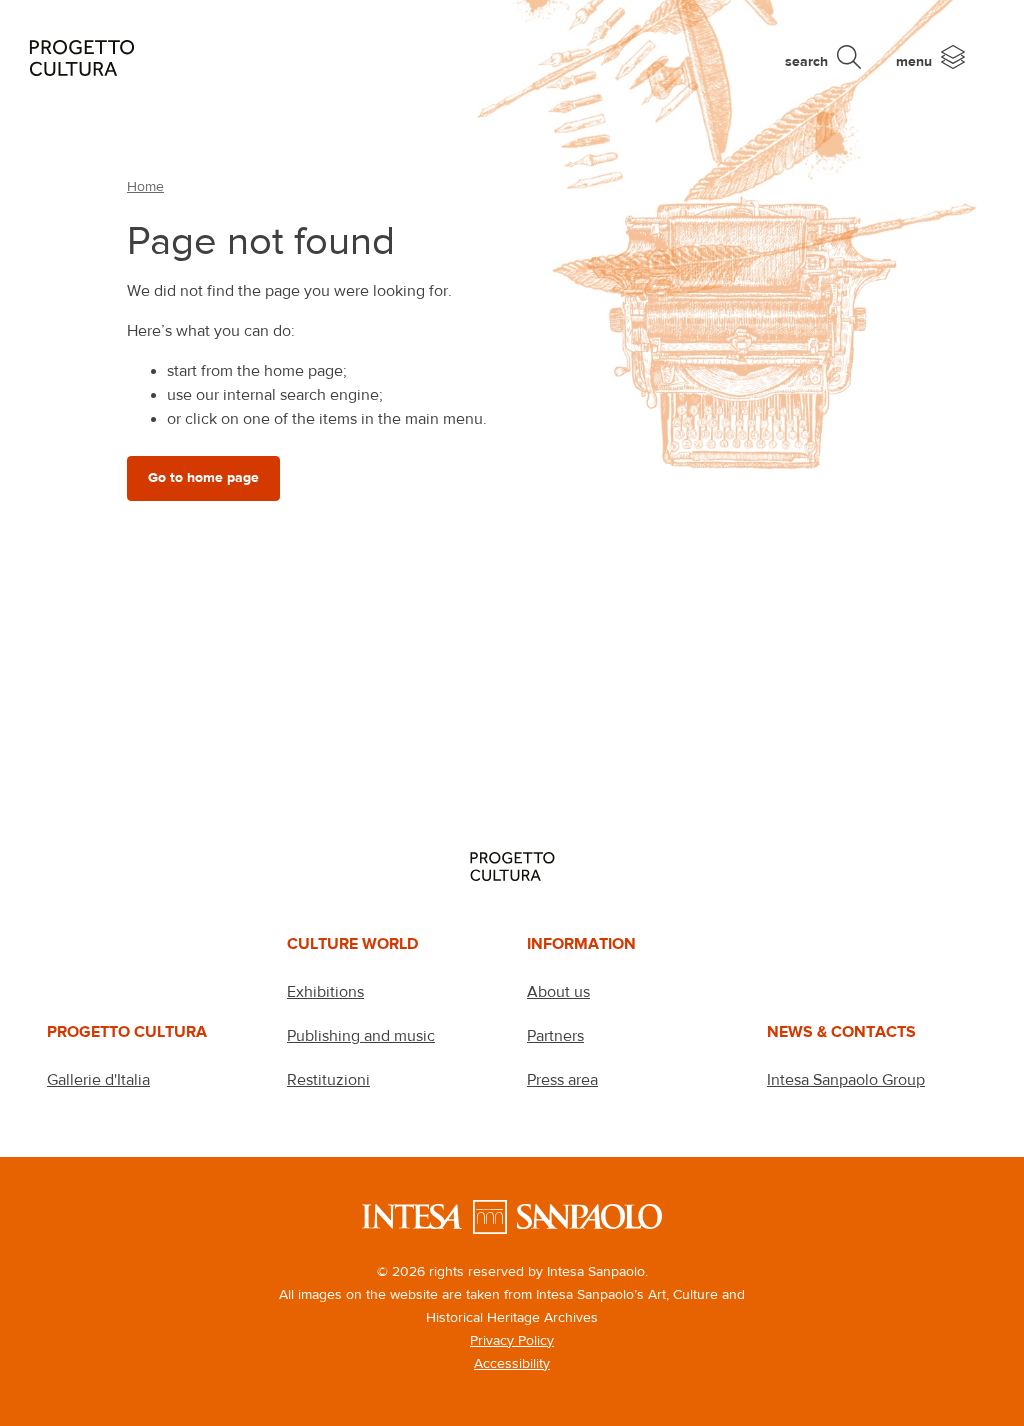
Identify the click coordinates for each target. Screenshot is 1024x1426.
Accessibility (512, 1363)
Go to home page (203, 477)
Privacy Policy (512, 1340)
